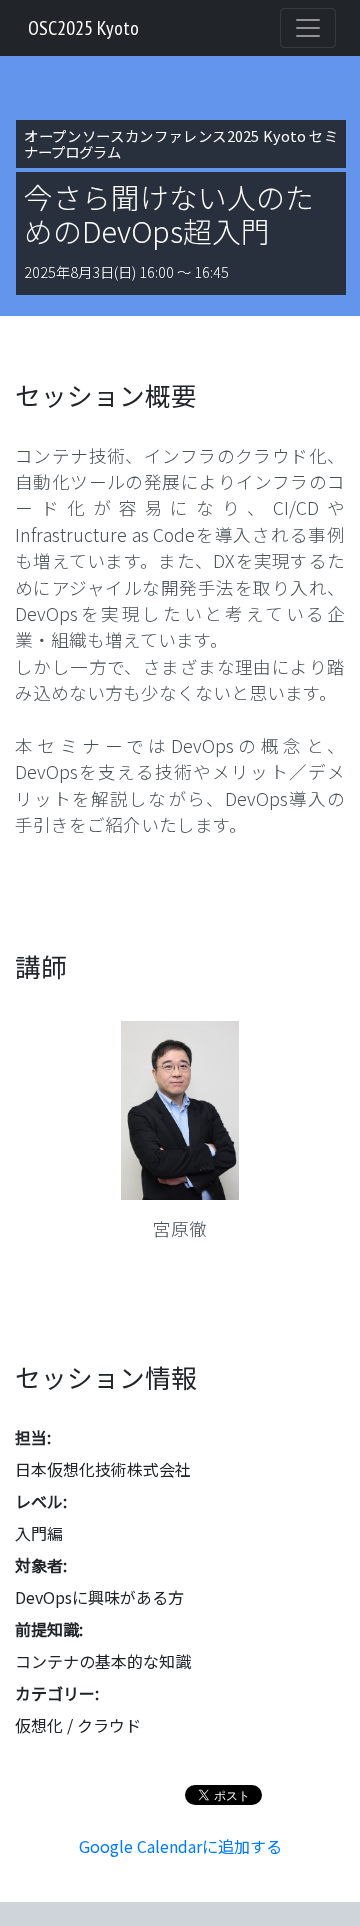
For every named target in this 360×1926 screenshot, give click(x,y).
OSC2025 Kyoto (83, 28)
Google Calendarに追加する (180, 1846)
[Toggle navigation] (308, 28)
